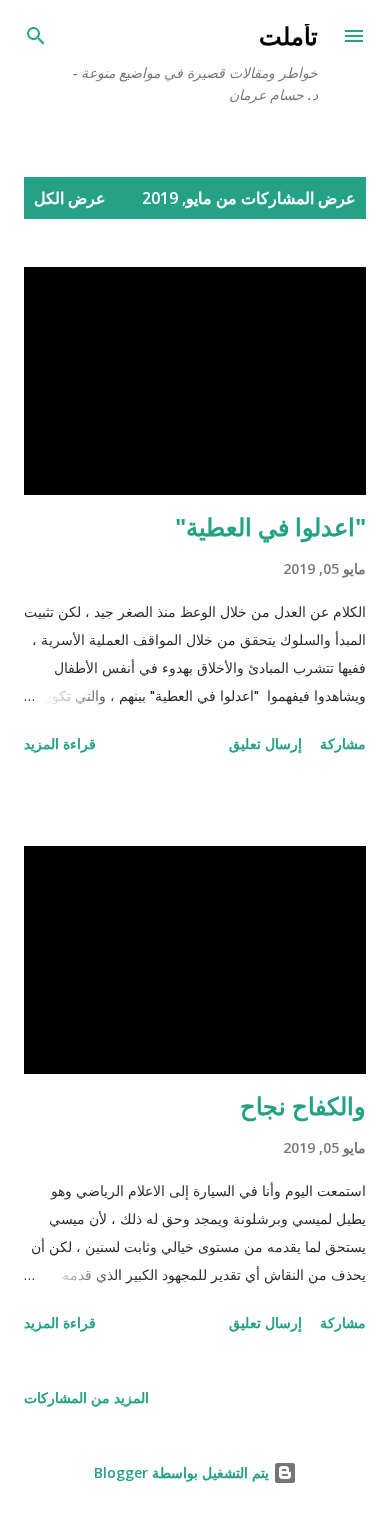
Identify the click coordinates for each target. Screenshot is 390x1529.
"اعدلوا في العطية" (270, 526)
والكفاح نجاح (303, 1105)
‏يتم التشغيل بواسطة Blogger (183, 1472)
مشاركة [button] (343, 743)
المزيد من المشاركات (86, 1397)
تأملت (288, 35)
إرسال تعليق (265, 743)
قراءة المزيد (60, 743)
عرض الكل (70, 198)
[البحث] (36, 36)
